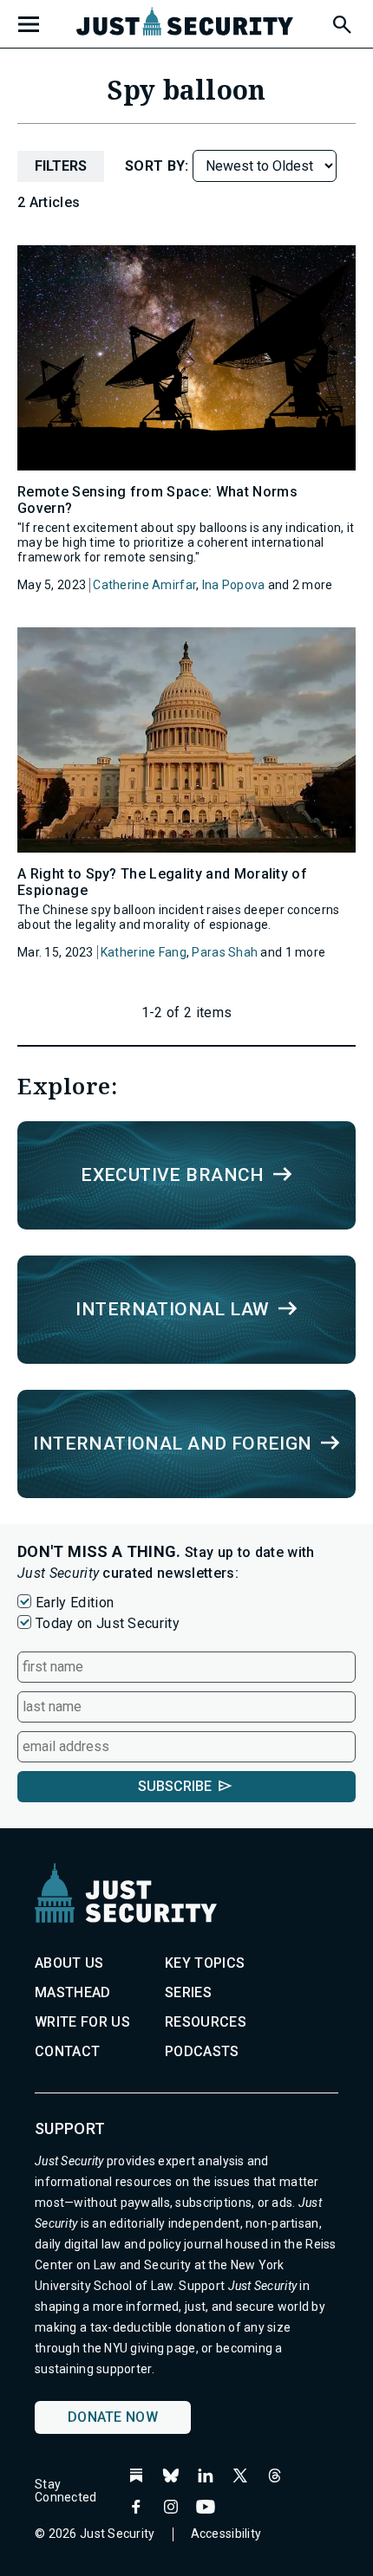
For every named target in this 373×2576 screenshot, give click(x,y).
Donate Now (113, 2417)
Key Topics (205, 1963)
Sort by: (159, 166)
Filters (61, 166)
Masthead (73, 1992)
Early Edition (75, 1603)
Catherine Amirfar (144, 585)
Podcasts (202, 2051)
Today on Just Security (108, 1623)
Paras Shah (225, 952)
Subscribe (175, 1786)
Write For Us (82, 2022)
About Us (69, 1963)
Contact (67, 2051)
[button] (341, 22)
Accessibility (226, 2534)
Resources (206, 2022)
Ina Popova (234, 585)
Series (188, 1992)
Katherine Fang (144, 952)
